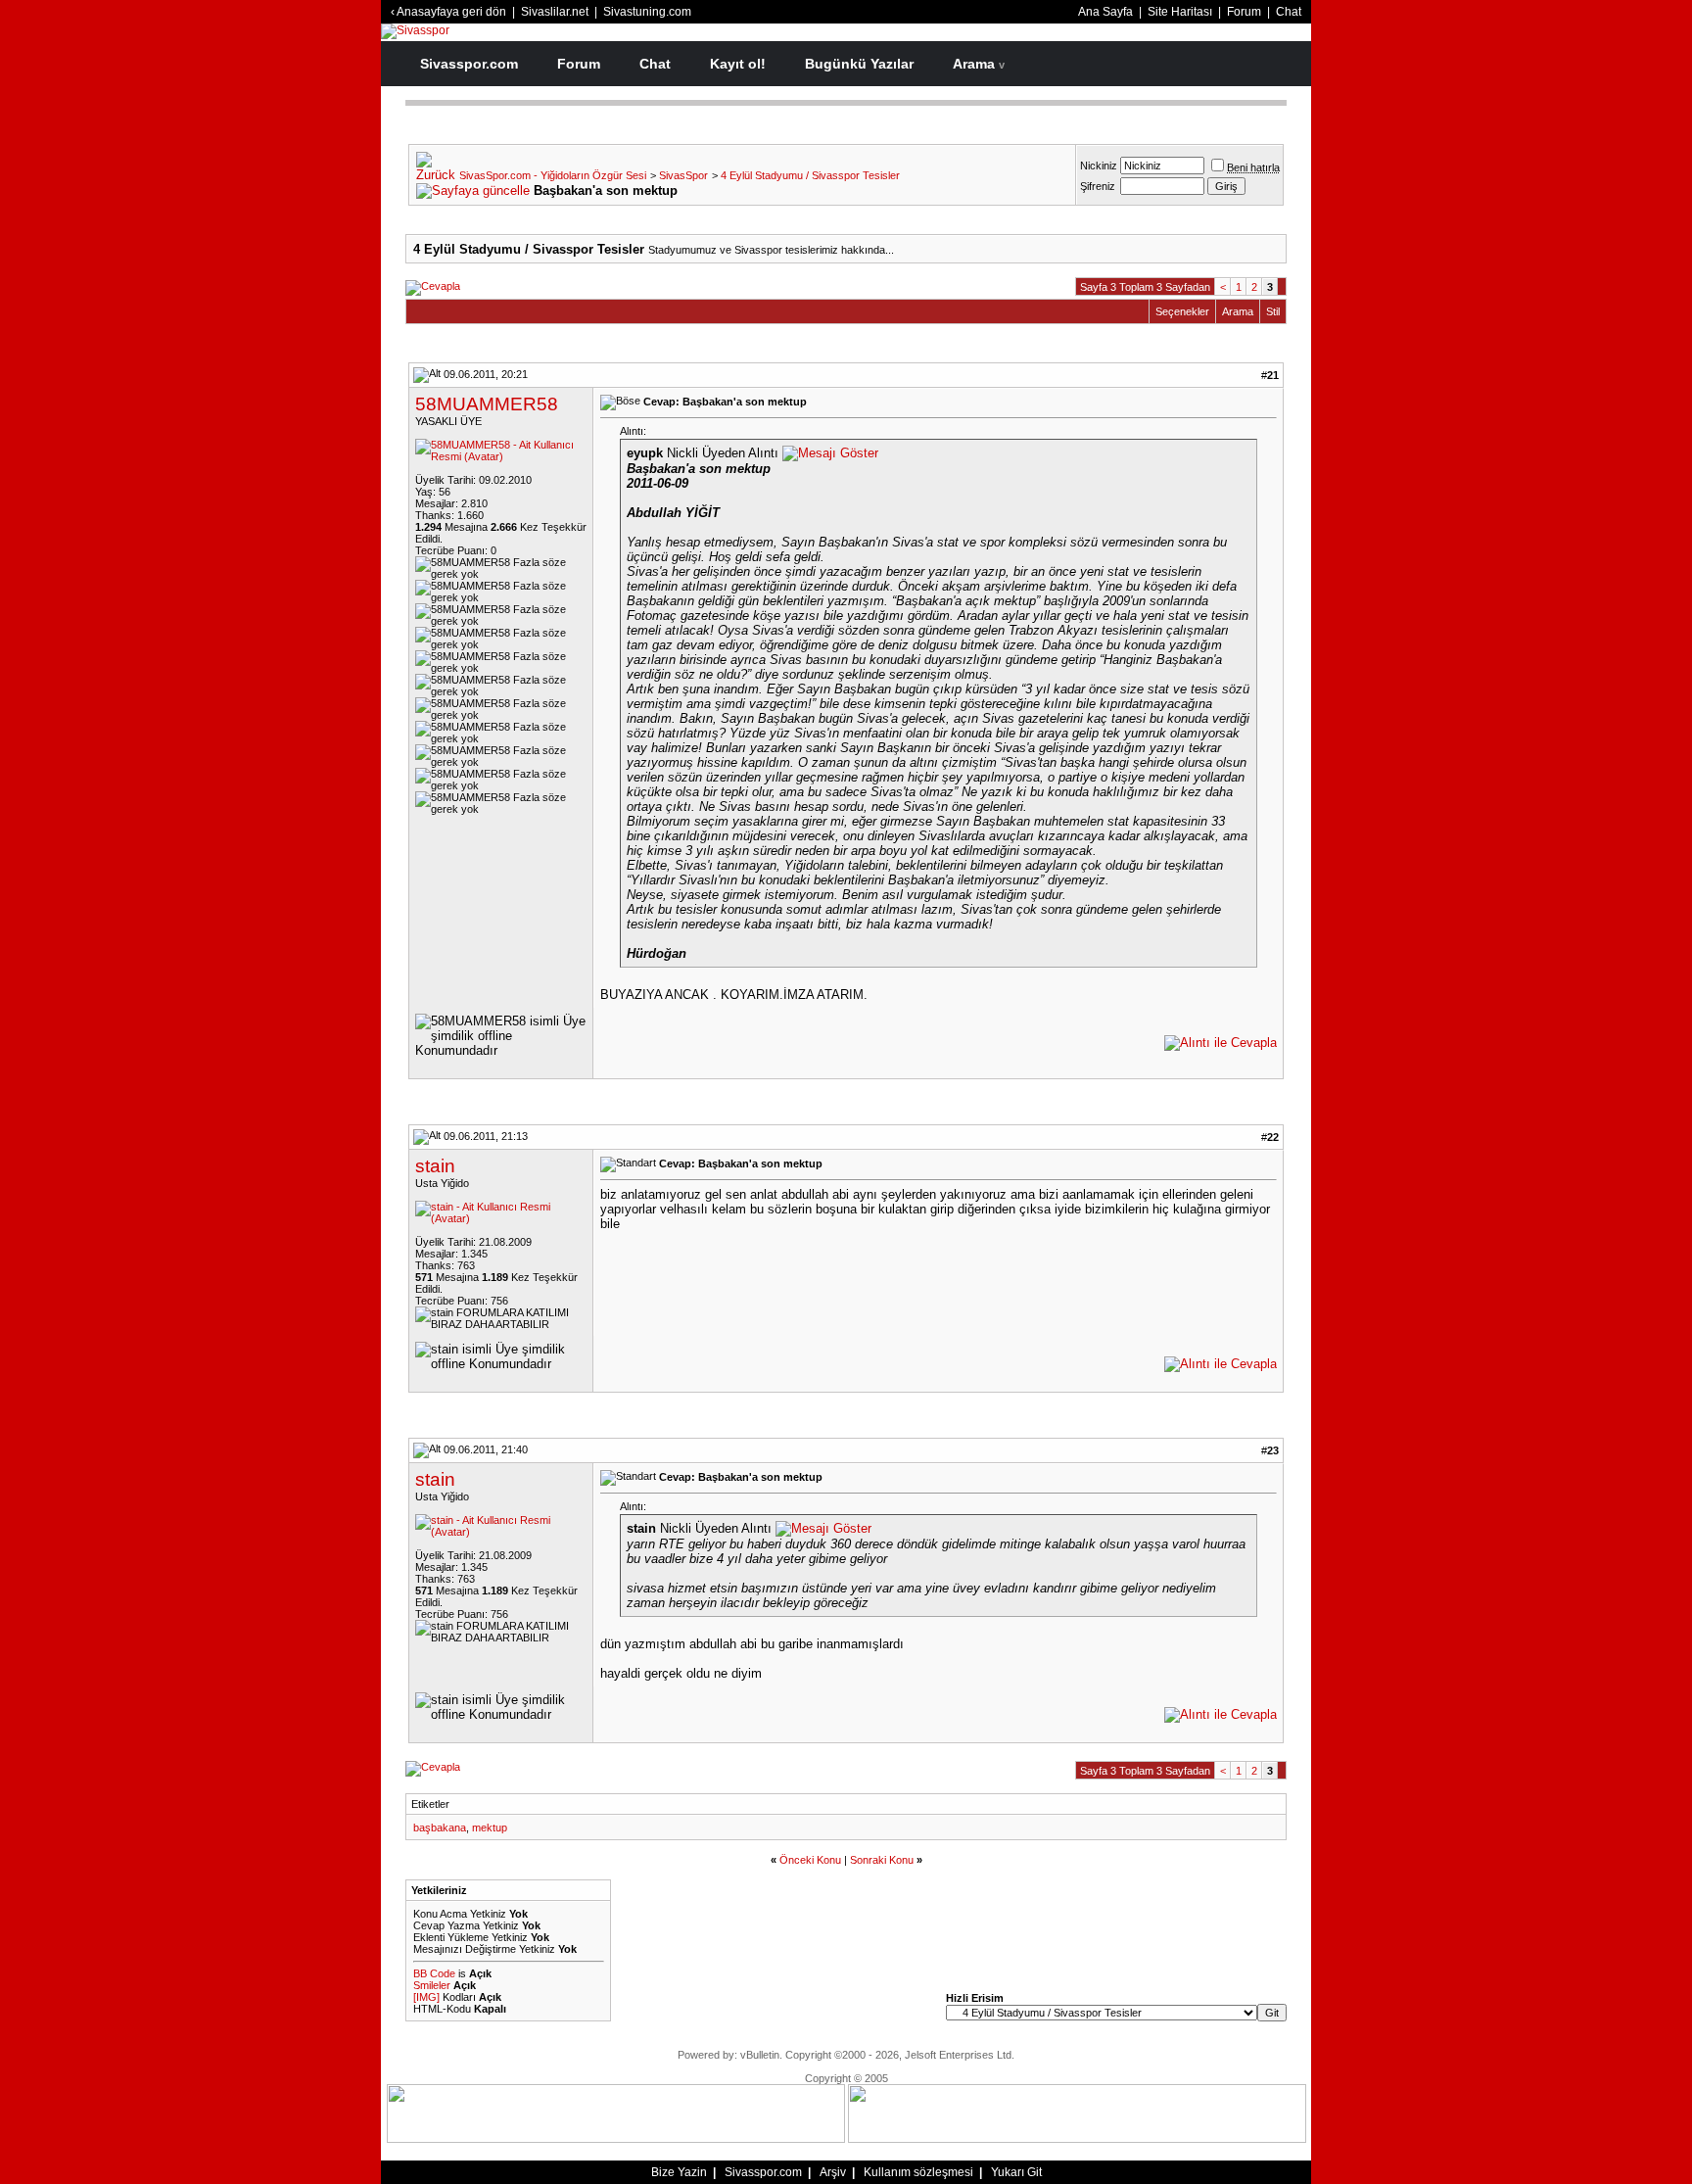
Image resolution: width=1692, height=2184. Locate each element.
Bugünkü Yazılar (859, 64)
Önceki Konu (810, 1860)
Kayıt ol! (738, 64)
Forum (1244, 12)
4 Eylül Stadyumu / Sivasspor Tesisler (810, 175)
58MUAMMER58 (487, 404)
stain (435, 1166)
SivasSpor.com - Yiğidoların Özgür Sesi (553, 175)
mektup (490, 1828)
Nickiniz (1099, 166)
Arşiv (833, 2172)
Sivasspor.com (469, 64)
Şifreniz (1098, 186)
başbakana (440, 1828)
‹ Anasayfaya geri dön (448, 12)
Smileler (432, 1985)
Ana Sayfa (1105, 12)
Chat (1289, 12)
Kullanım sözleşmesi (918, 2172)
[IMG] (426, 1997)
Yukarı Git (1016, 2172)
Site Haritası (1180, 12)
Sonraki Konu (882, 1860)
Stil (1273, 311)
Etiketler (430, 1804)
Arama (979, 64)
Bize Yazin (679, 2172)
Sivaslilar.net (555, 12)
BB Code (434, 1973)
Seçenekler (1182, 311)
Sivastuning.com (647, 12)
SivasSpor (683, 175)
